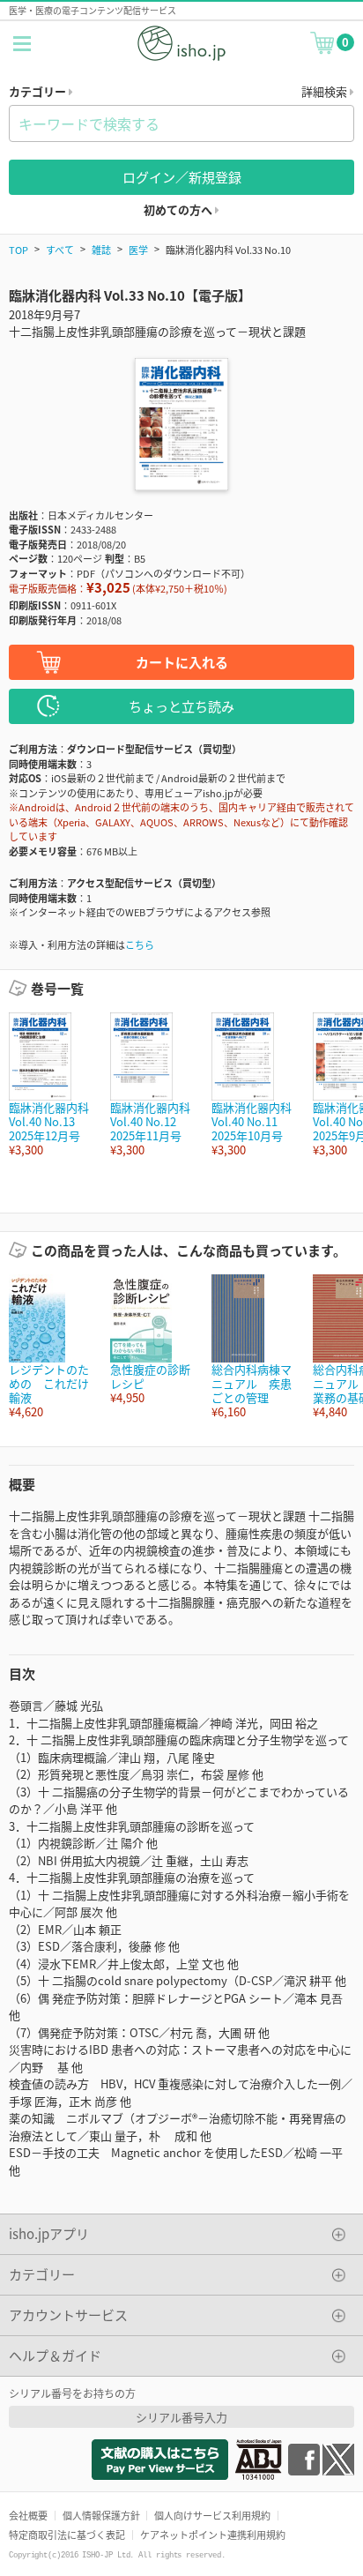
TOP (19, 250)
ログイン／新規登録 (182, 177)
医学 (138, 250)
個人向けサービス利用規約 (212, 2515)
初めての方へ (179, 209)
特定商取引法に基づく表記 (67, 2535)
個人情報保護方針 (101, 2515)
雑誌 (101, 250)
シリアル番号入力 (181, 2417)
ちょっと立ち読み (181, 706)
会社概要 (28, 2515)
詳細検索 (326, 91)
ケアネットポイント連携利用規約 (213, 2535)
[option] (51, 1085)
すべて (60, 250)
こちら (140, 945)
